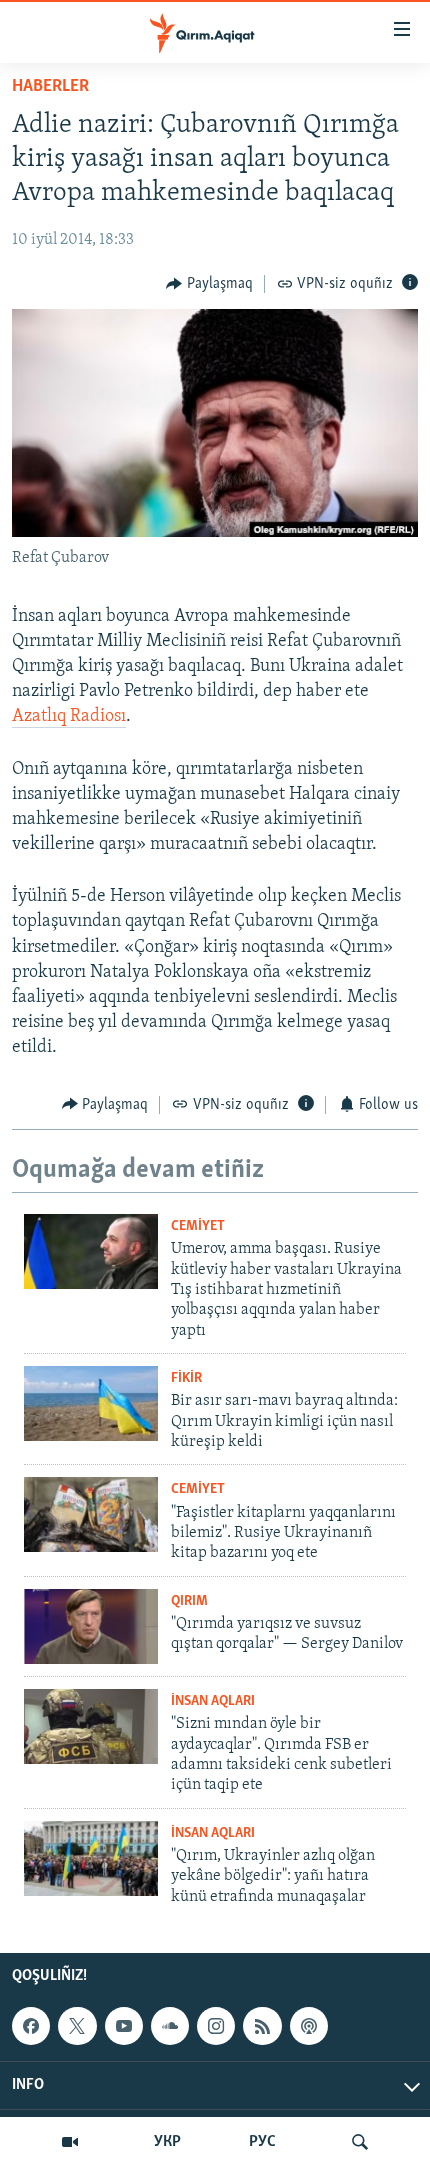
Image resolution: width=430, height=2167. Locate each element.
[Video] (70, 2142)
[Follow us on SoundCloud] (170, 2026)
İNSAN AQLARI (213, 1701)
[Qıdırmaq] (360, 2142)
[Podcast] (309, 2026)
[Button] (209, 284)
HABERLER (50, 87)
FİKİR (186, 1378)
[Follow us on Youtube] (124, 2026)
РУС (262, 2142)
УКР (167, 2142)
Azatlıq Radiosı (69, 717)
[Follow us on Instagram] (216, 2026)
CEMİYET (198, 1226)
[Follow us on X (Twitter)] (77, 2026)
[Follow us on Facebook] (31, 2026)
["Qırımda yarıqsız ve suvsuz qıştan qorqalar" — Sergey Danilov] (91, 1626)
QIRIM (189, 1601)
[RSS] (262, 2026)
